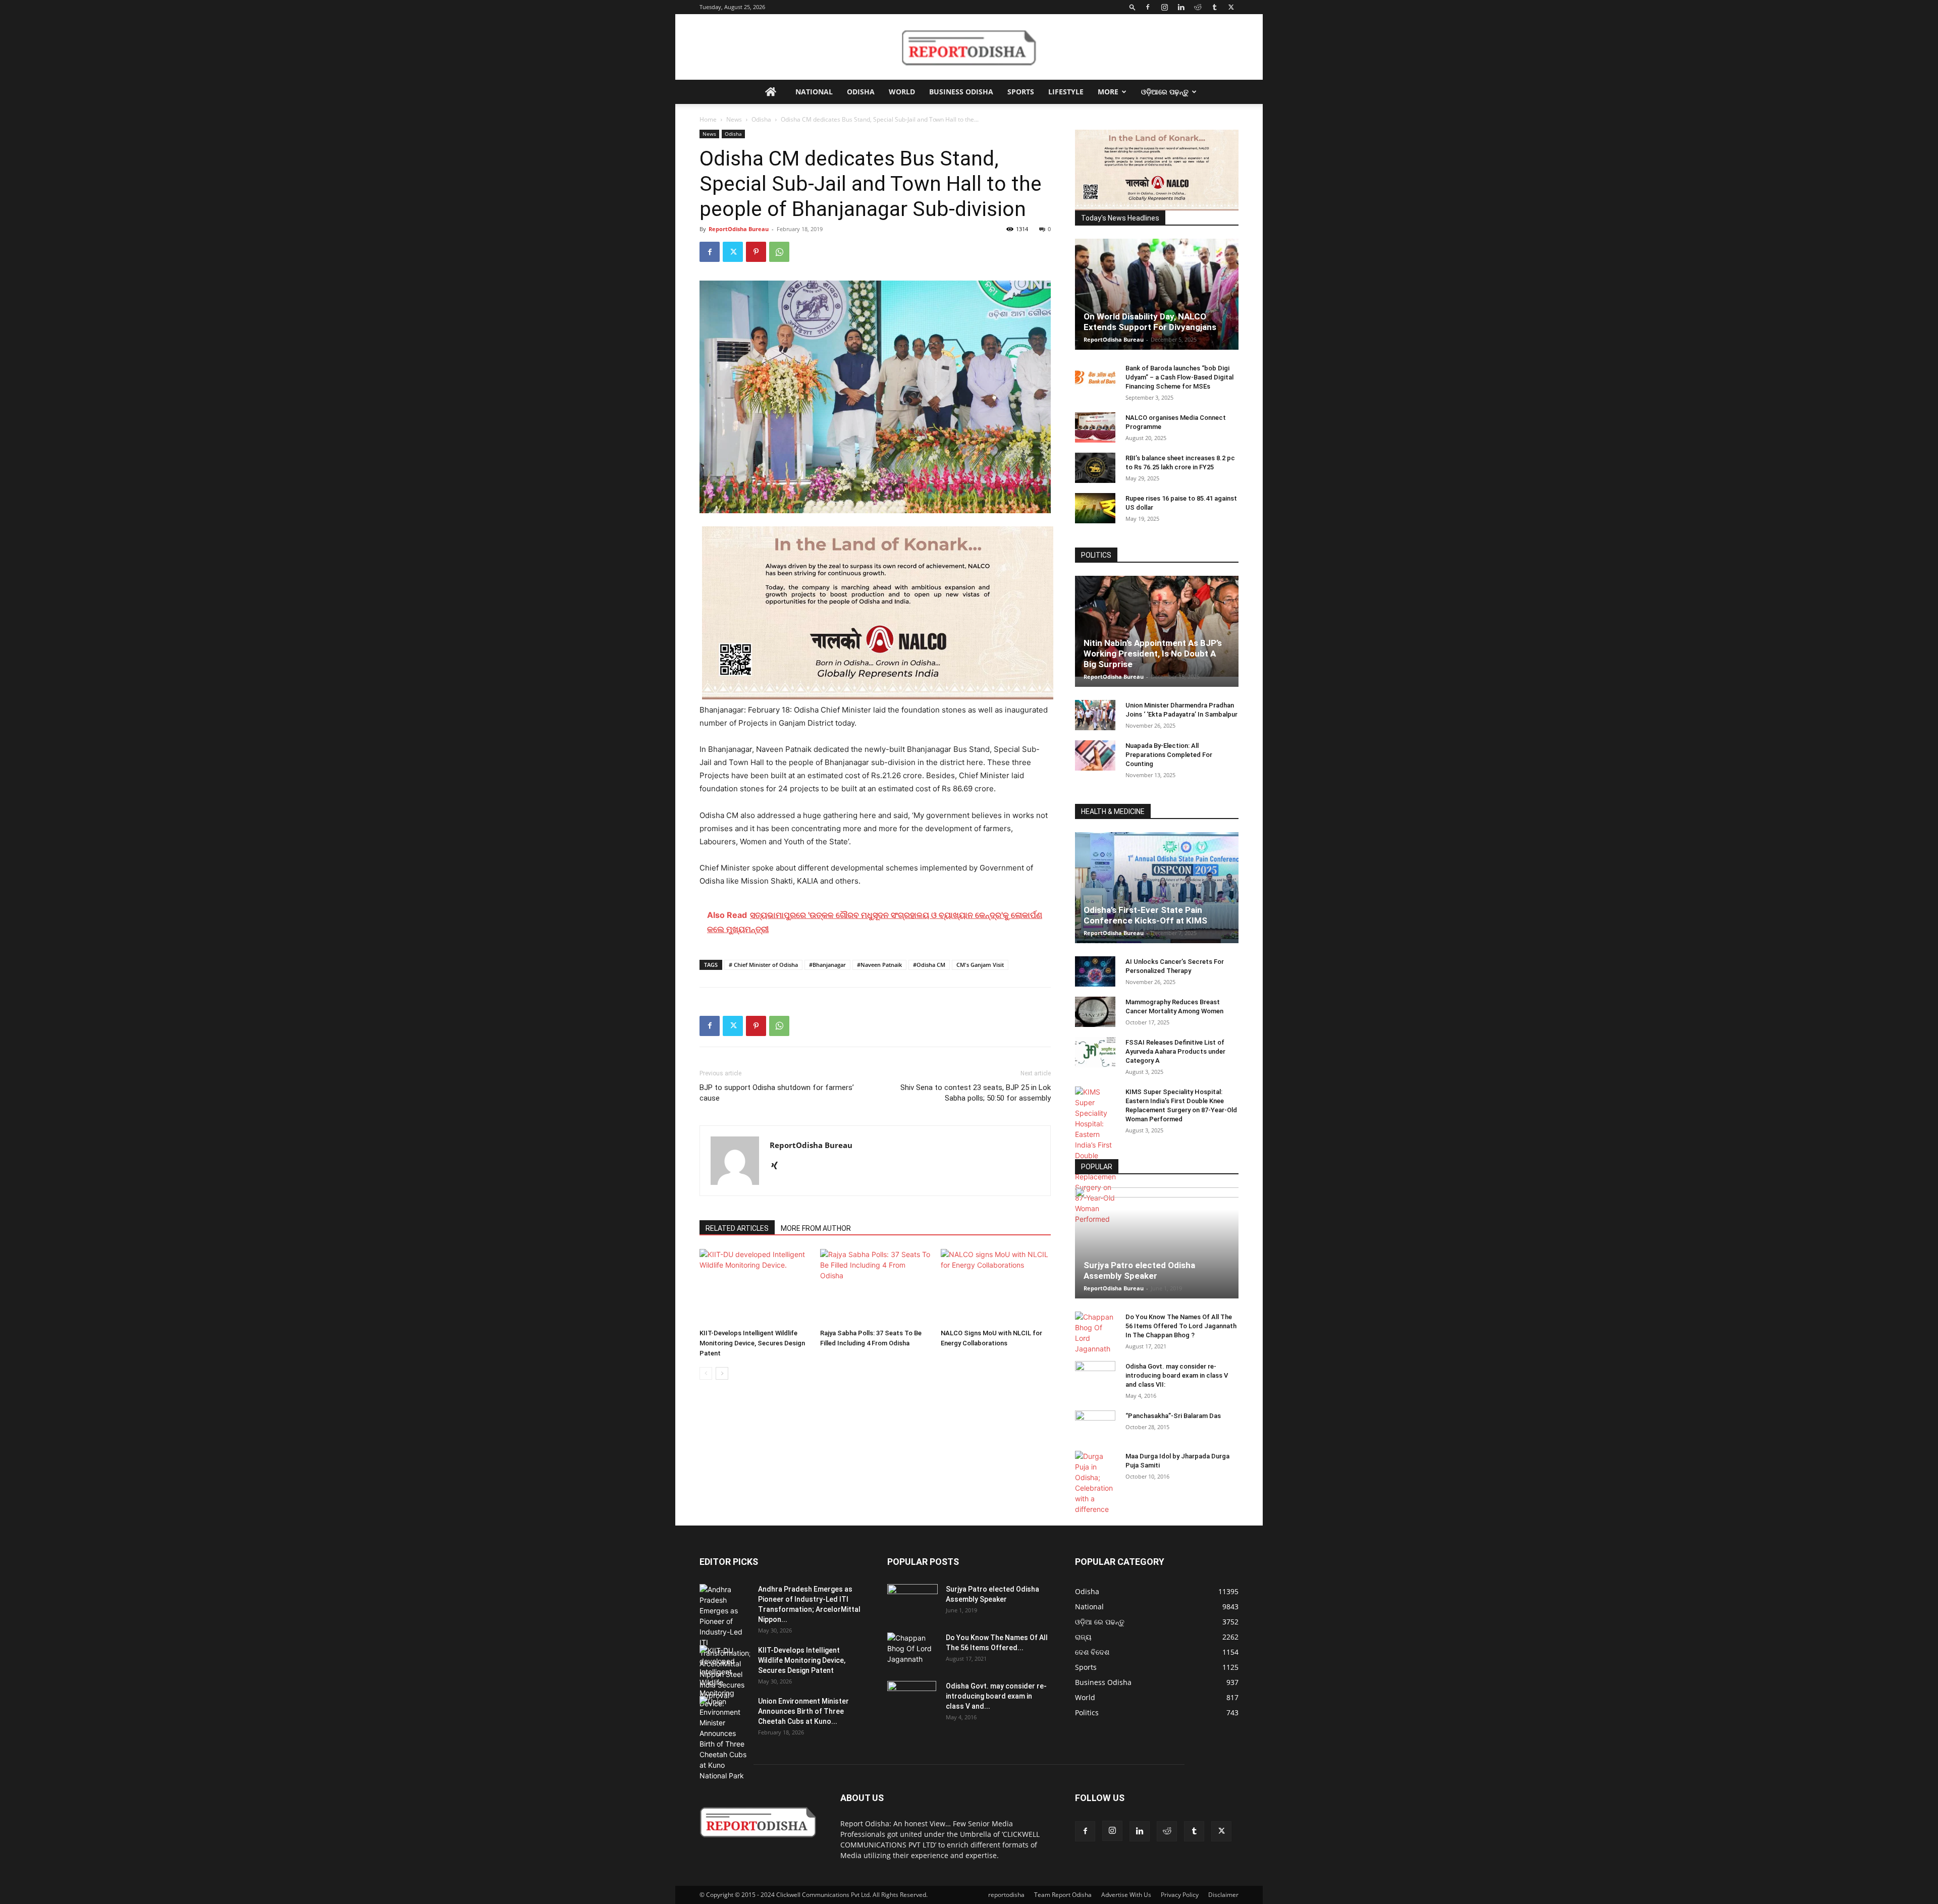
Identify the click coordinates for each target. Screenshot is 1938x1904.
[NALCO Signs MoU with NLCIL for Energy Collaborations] (996, 1287)
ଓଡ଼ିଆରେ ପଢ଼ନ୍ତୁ (1165, 92)
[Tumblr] (1214, 7)
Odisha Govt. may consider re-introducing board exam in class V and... (996, 1696)
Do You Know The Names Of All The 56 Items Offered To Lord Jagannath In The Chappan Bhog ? (1181, 1326)
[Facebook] (1148, 7)
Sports (1021, 92)
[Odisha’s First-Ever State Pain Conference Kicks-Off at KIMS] (1157, 892)
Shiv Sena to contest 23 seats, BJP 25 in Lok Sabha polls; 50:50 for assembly (976, 1093)
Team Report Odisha (1063, 1895)
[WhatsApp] (779, 252)
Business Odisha (961, 92)
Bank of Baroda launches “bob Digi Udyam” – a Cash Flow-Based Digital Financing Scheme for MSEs (1179, 377)
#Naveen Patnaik (879, 965)
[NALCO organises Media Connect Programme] (1095, 427)
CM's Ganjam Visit (980, 965)
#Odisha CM (929, 965)
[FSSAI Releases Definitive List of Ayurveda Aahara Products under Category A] (1095, 1052)
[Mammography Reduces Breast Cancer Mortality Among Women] (1095, 1012)
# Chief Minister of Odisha (763, 965)
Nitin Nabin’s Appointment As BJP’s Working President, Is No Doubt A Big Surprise (1153, 654)
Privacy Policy (1180, 1895)
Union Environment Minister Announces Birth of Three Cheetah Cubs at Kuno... (803, 1711)
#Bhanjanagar (827, 965)
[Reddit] (1198, 7)
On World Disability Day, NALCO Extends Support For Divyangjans (1150, 322)
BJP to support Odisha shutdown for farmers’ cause (777, 1093)
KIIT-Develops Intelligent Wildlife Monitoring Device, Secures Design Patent (752, 1343)
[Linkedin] (1181, 7)
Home (708, 119)
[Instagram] (1164, 7)
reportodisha (1006, 1895)
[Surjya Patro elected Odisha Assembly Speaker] (1157, 1243)
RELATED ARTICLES (737, 1228)
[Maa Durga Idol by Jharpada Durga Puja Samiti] (1095, 1483)
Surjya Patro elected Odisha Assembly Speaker (1139, 1270)
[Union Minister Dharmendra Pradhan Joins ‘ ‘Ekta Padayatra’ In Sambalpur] (1095, 715)
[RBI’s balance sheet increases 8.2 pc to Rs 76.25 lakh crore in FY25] (1095, 468)
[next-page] (722, 1373)
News (734, 119)
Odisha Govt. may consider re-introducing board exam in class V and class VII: (1177, 1375)
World (902, 92)
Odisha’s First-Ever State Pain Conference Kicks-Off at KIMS (1145, 915)
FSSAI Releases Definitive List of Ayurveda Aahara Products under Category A (1175, 1051)
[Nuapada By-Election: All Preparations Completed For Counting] (1095, 755)
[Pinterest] (756, 252)
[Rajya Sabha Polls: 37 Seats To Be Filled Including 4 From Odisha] (875, 1287)
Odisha (861, 92)
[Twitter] (1231, 7)
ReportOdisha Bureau (739, 229)
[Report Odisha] (969, 47)
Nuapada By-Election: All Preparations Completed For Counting (1169, 755)
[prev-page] (706, 1373)
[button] (1133, 7)
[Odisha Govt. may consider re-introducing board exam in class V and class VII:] (1095, 1376)
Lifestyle (1066, 92)
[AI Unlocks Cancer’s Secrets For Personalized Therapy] (1095, 971)
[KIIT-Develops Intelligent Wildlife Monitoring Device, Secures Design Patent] (755, 1287)
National (814, 92)
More (1108, 92)
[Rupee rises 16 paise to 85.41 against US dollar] (1095, 508)
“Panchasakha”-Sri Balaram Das (1173, 1416)
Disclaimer (1223, 1895)
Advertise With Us (1126, 1895)
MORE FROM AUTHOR (816, 1228)
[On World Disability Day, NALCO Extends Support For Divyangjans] (1157, 304)
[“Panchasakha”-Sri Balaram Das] (1095, 1434)
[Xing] (778, 1166)
